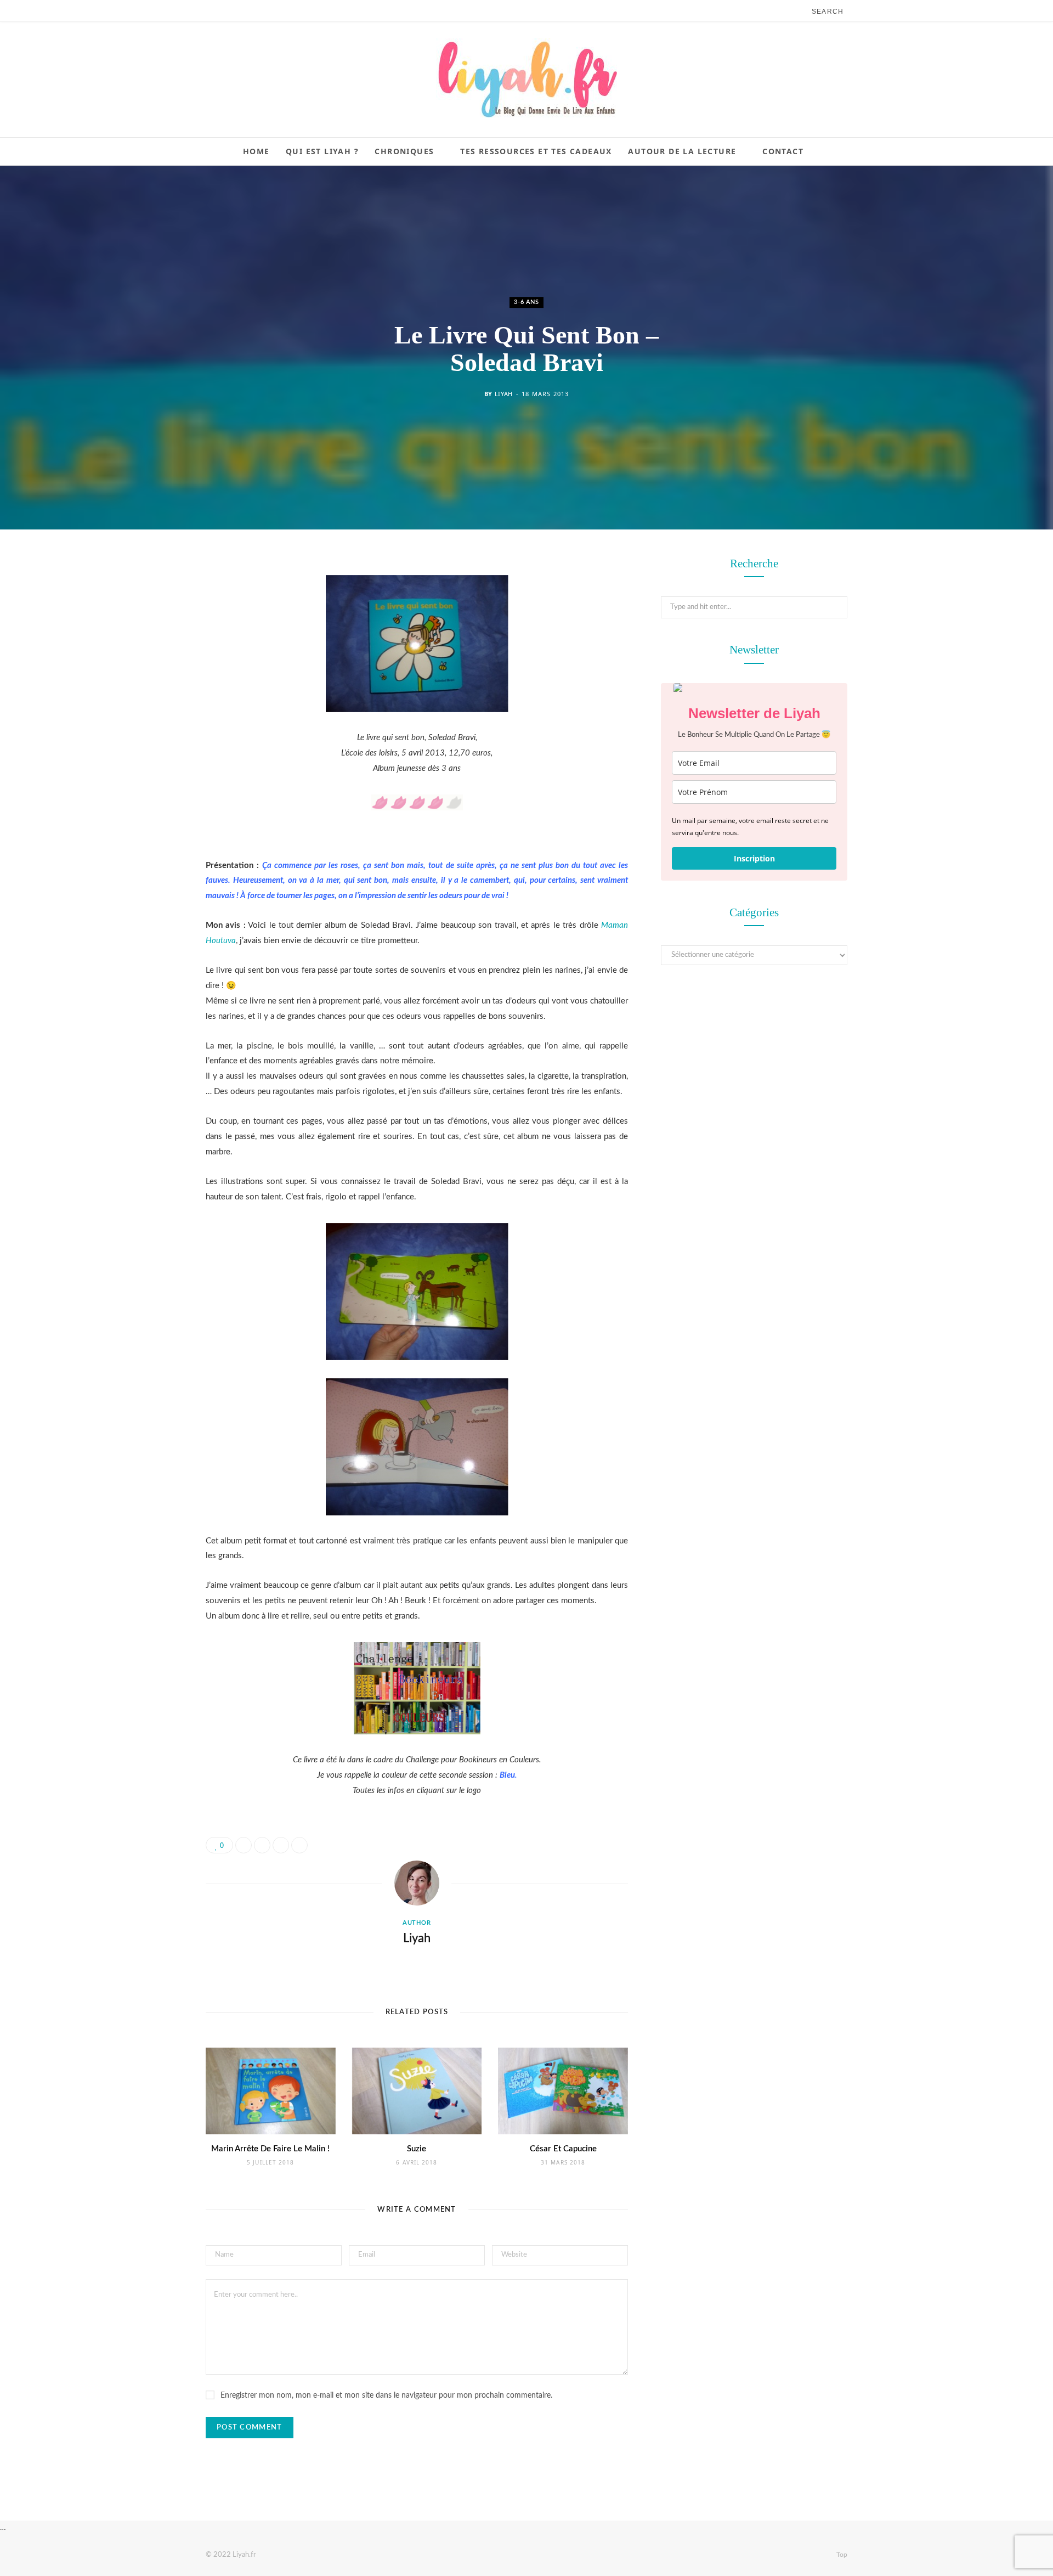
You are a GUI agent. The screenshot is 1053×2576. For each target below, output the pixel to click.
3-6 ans (526, 302)
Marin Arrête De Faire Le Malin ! (270, 2149)
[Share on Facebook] (151, 598)
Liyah (504, 394)
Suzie (417, 2149)
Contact (783, 151)
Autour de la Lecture (682, 151)
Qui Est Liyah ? (322, 151)
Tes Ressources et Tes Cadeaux (536, 151)
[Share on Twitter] (151, 626)
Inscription (754, 858)
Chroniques (404, 151)
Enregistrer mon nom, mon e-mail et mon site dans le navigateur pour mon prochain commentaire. (386, 2395)
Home (256, 151)
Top (841, 2555)
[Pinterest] (151, 654)
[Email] (151, 682)
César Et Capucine (563, 2149)
